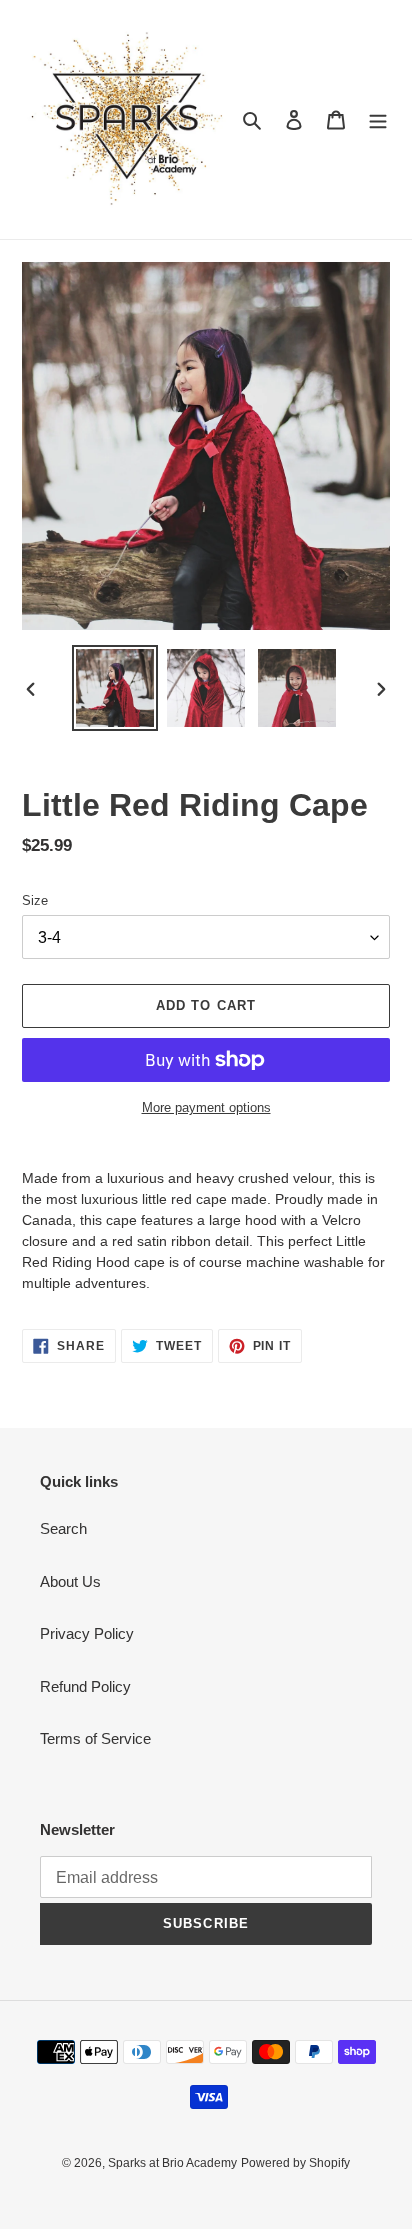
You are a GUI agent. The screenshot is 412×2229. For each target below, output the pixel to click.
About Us (70, 1581)
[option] (115, 688)
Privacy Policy (87, 1633)
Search (63, 1528)
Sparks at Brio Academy (172, 2163)
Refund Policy (85, 1686)
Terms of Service (95, 1738)
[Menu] (378, 119)
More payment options (206, 1107)
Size (35, 900)
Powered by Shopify (295, 2163)
